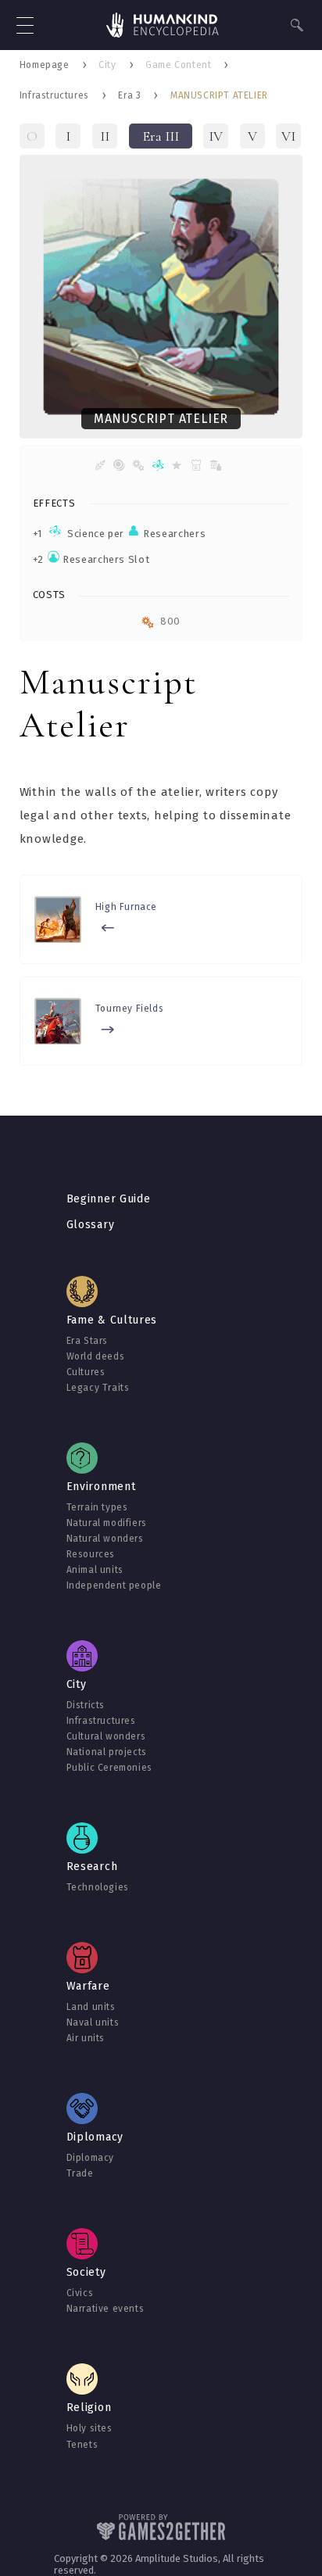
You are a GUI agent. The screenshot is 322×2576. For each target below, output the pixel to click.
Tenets (82, 2445)
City (107, 65)
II (105, 136)
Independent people (114, 1585)
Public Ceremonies (109, 1768)
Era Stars (87, 1341)
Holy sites (89, 2428)
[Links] (163, 27)
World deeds (96, 1356)
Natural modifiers (107, 1523)
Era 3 (129, 95)
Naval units (93, 2022)
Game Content (178, 65)
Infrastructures (54, 95)
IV (216, 136)
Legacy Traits (98, 1388)
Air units (86, 2038)
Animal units (95, 1570)
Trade (80, 2173)
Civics (80, 2293)
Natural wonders (105, 1539)
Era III (161, 136)
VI (288, 136)
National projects (107, 1752)
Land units (91, 2007)
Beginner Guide (109, 1199)
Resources (91, 1554)
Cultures (86, 1372)
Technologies (98, 1887)
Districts (86, 1705)
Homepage (45, 65)
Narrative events (106, 2309)
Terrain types (97, 1507)
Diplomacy (90, 2158)
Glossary (91, 1225)
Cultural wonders (106, 1736)
